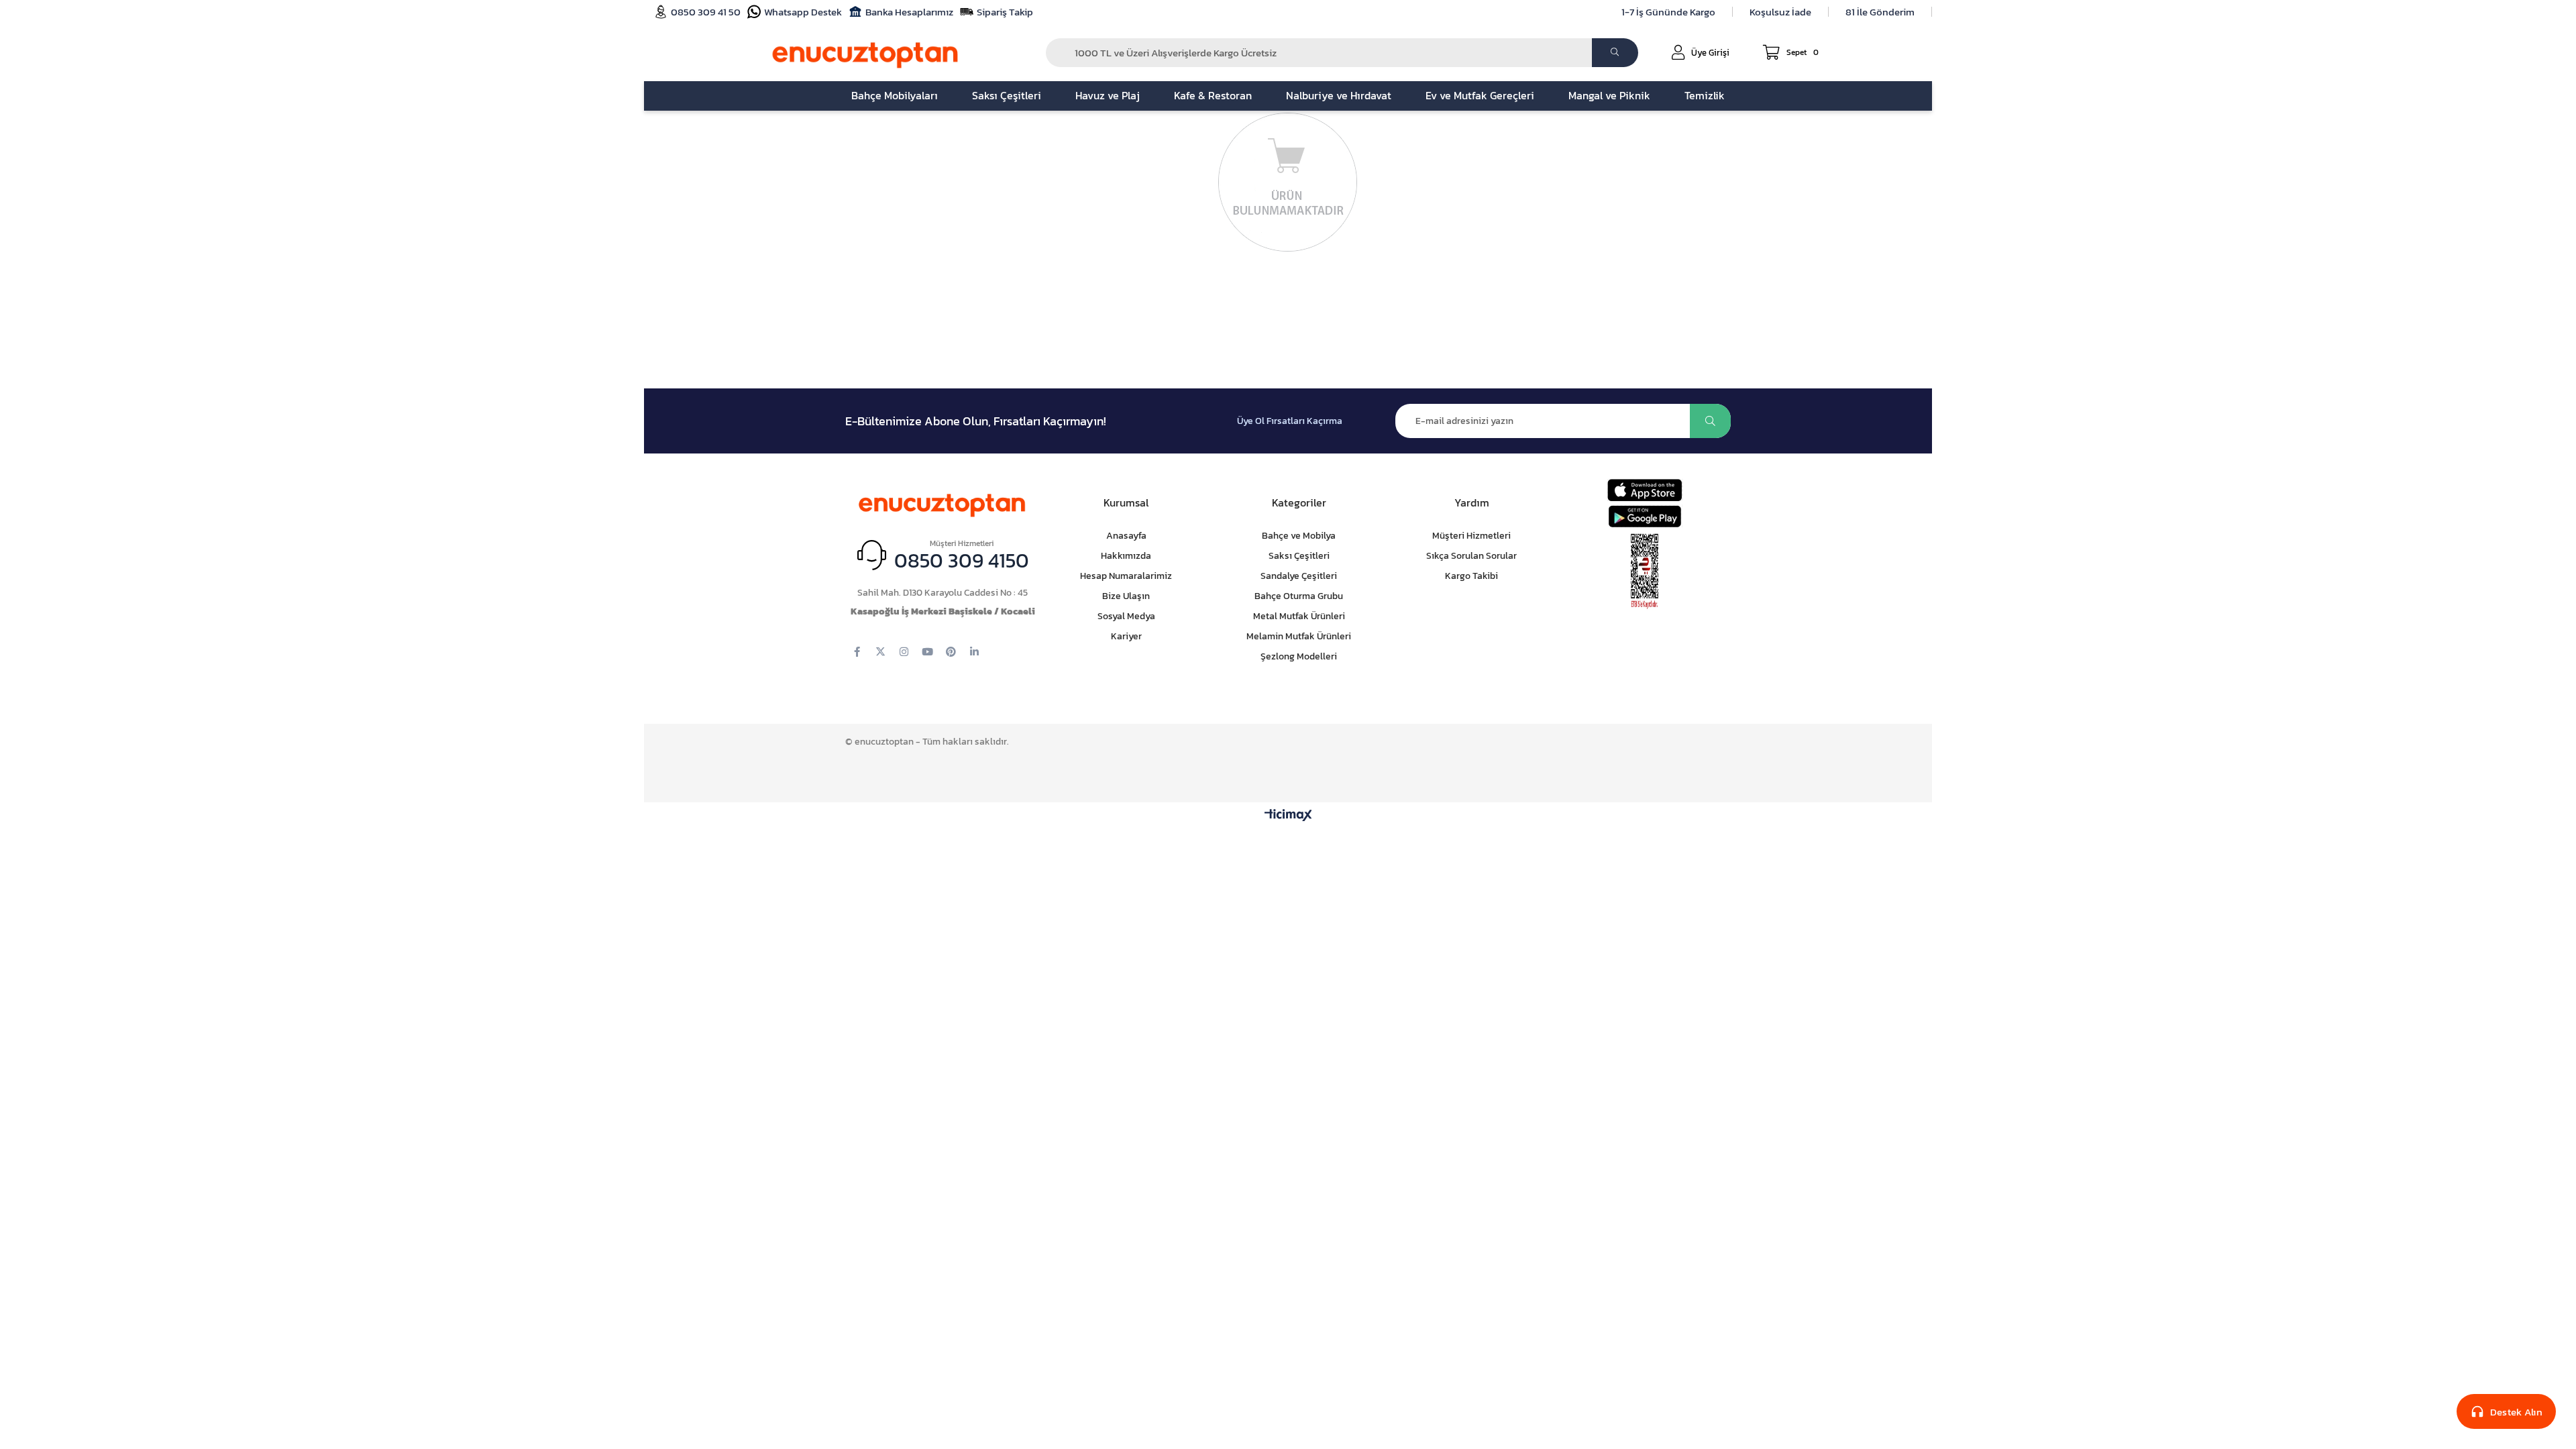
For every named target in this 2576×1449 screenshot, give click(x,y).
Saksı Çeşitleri (1299, 556)
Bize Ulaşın (1126, 596)
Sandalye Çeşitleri (1299, 576)
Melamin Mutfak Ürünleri (1299, 636)
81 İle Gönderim (1880, 12)
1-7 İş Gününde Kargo (1668, 12)
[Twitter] (880, 652)
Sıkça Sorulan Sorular (1471, 556)
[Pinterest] (951, 652)
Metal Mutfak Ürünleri (1299, 616)
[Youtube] (927, 652)
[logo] (943, 503)
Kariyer (1126, 636)
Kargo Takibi (1471, 576)
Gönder (1710, 421)
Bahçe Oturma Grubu (1299, 596)
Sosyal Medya (1126, 616)
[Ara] (1615, 53)
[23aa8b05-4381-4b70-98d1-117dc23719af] (1645, 572)
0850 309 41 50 (706, 12)
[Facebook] (857, 652)
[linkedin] (974, 652)
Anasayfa (1126, 536)
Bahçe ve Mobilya (1299, 536)
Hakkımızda (1126, 556)
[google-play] (1645, 516)
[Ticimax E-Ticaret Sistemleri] (1288, 816)
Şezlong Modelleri (1299, 656)
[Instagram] (904, 652)
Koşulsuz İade (1780, 12)
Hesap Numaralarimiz (1126, 576)
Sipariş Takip (1005, 12)
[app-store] (1645, 490)
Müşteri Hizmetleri (1471, 536)
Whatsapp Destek (803, 12)
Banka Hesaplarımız (909, 12)
